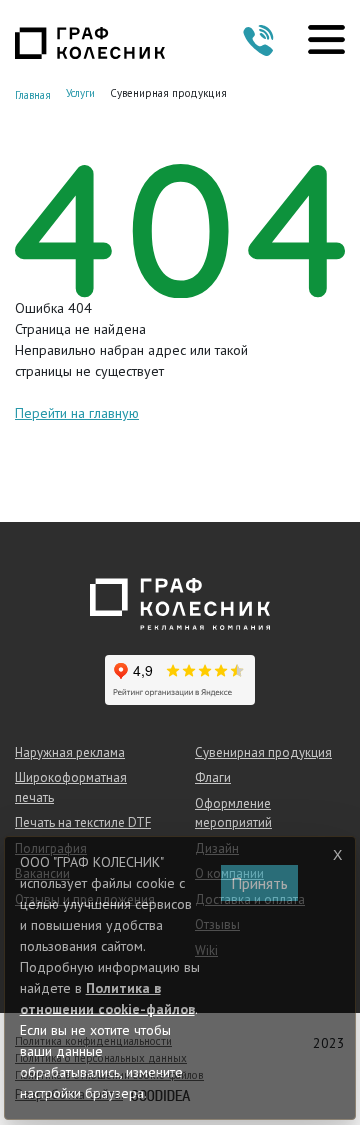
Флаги (213, 777)
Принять (259, 883)
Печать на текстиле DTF (83, 822)
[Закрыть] (337, 855)
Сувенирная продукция (263, 752)
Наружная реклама (70, 752)
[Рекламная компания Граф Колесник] (90, 41)
